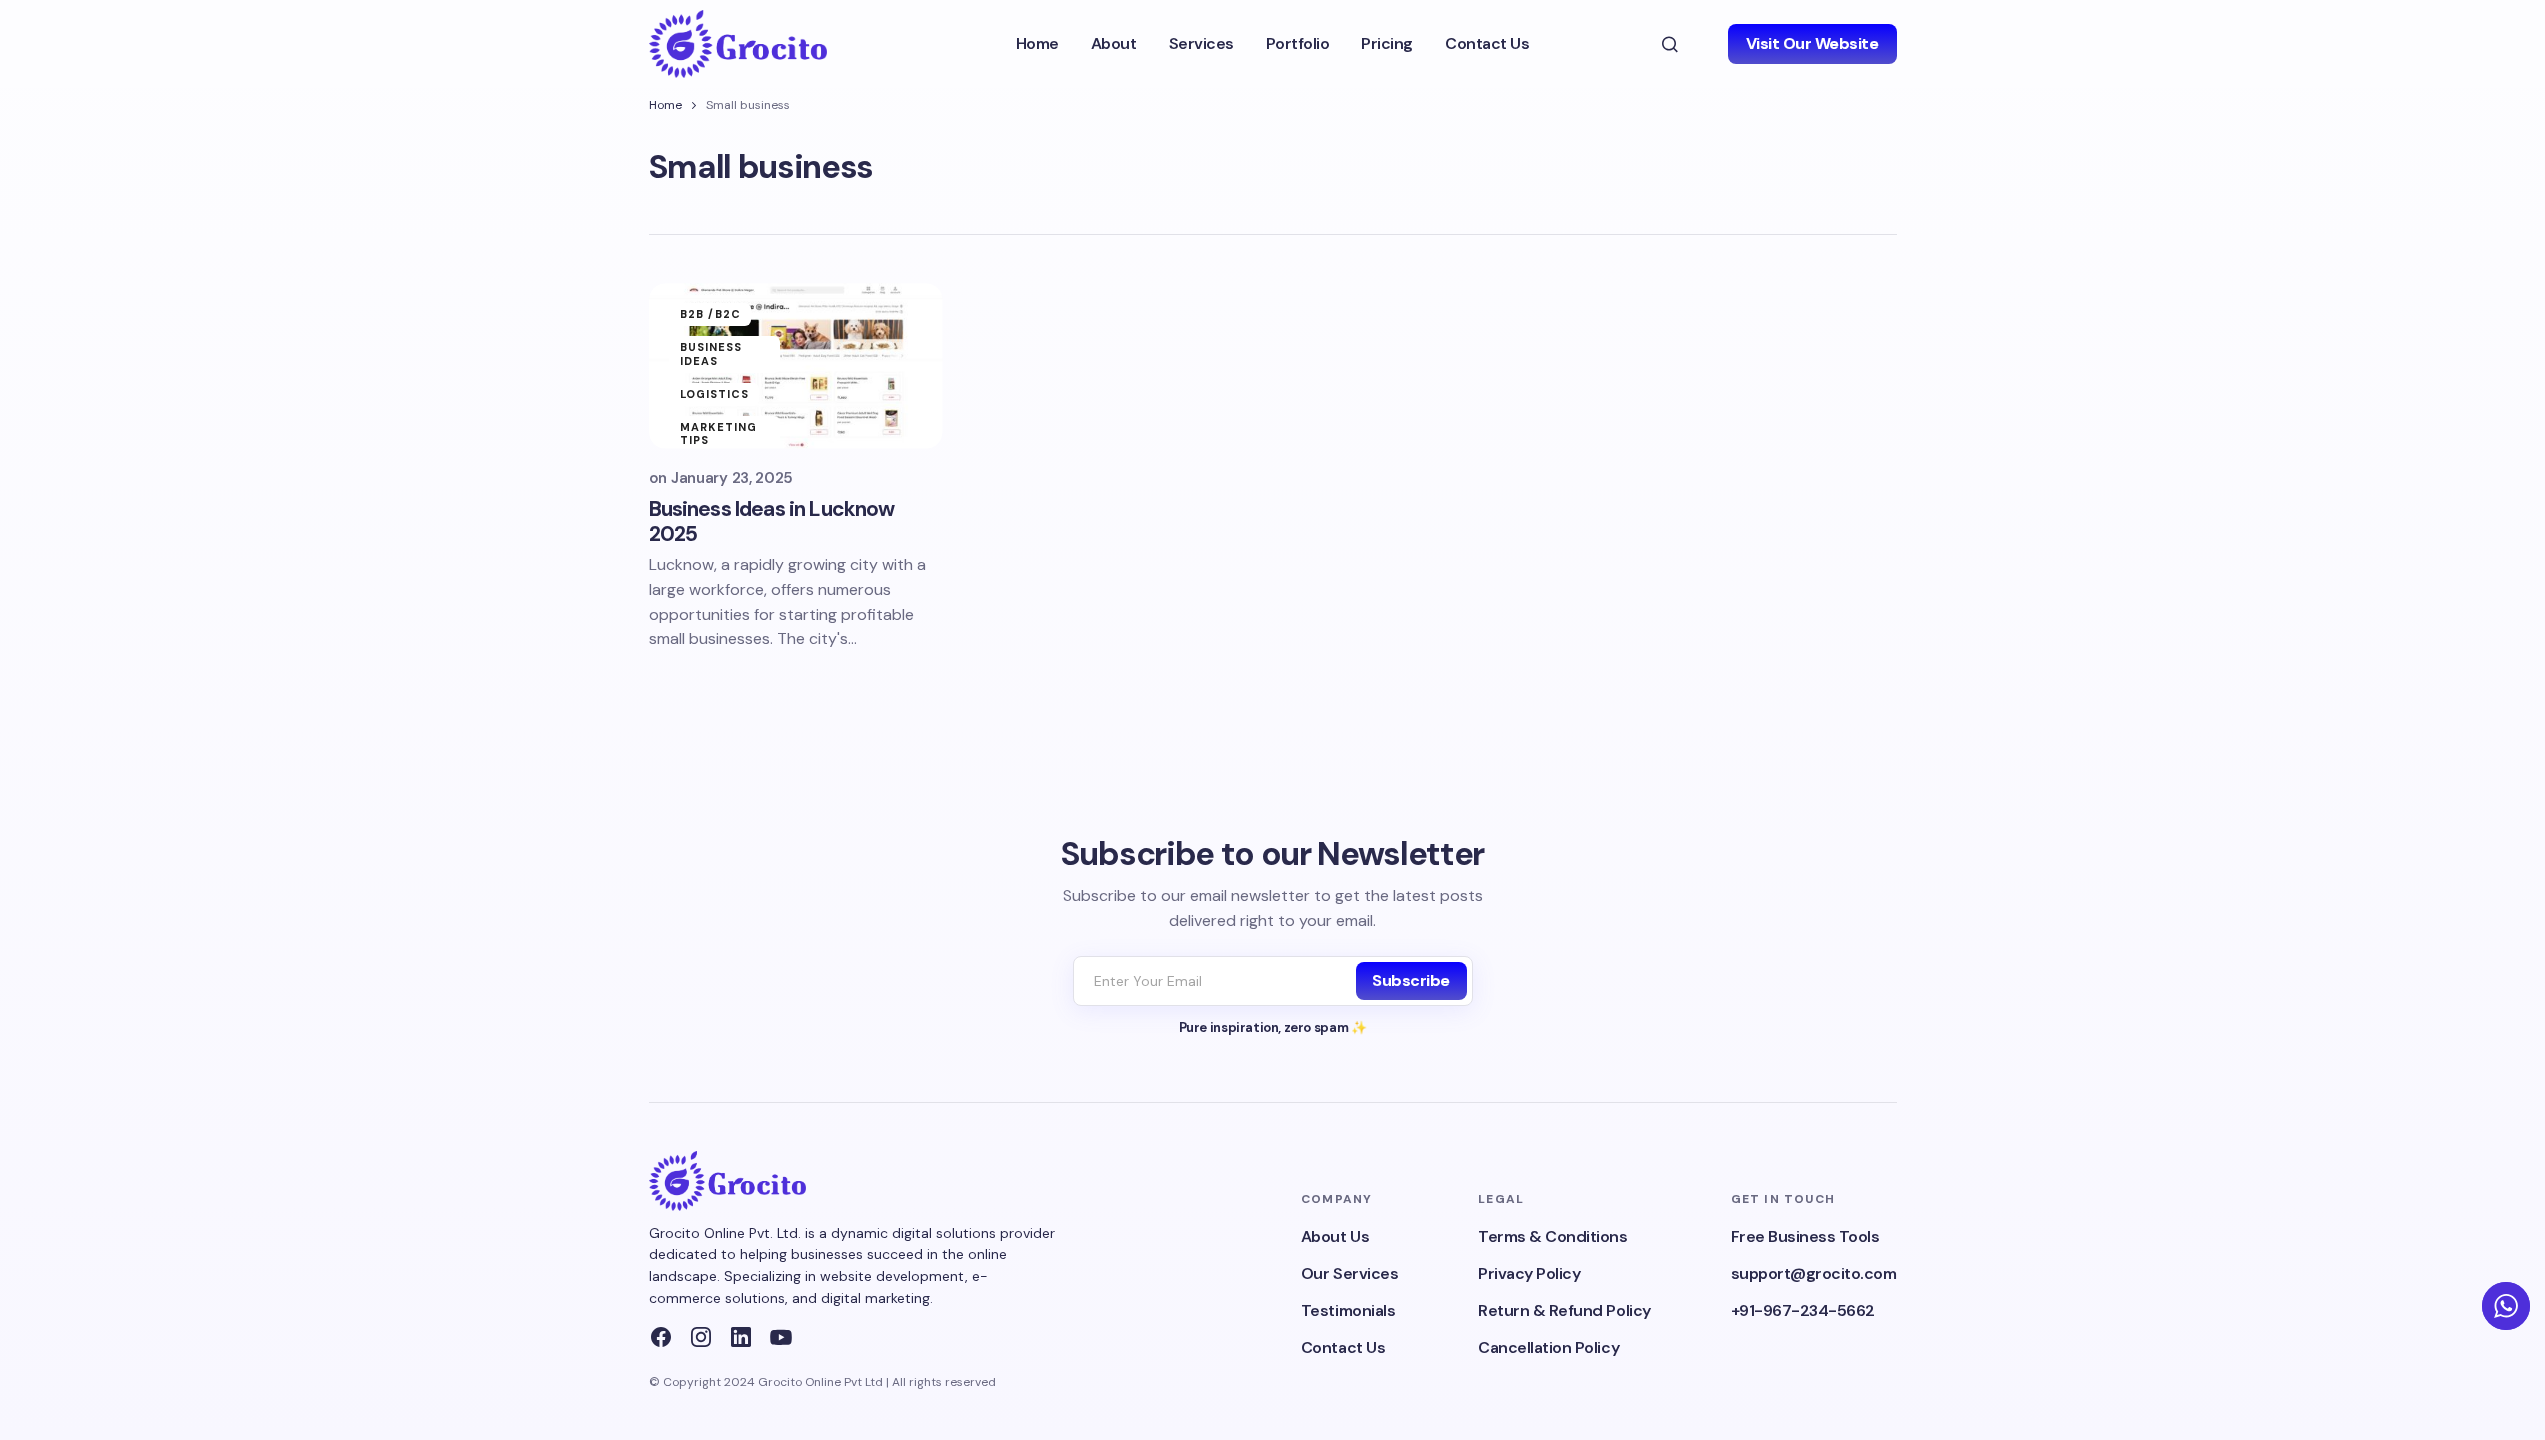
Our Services (1349, 1273)
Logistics (715, 394)
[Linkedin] (741, 1337)
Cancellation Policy (1548, 1347)
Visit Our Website (1812, 43)
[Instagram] (701, 1337)
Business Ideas (711, 353)
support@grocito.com (1814, 1273)
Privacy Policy (1529, 1273)
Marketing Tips (719, 433)
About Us (1335, 1236)
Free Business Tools (1805, 1236)
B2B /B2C (711, 314)
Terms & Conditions (1552, 1236)
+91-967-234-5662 (1803, 1310)
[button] (1670, 44)
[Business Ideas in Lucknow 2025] (796, 365)
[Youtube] (781, 1337)
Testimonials (1348, 1310)
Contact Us (1343, 1347)
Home (665, 105)
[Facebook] (661, 1337)
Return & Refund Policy (1564, 1310)
